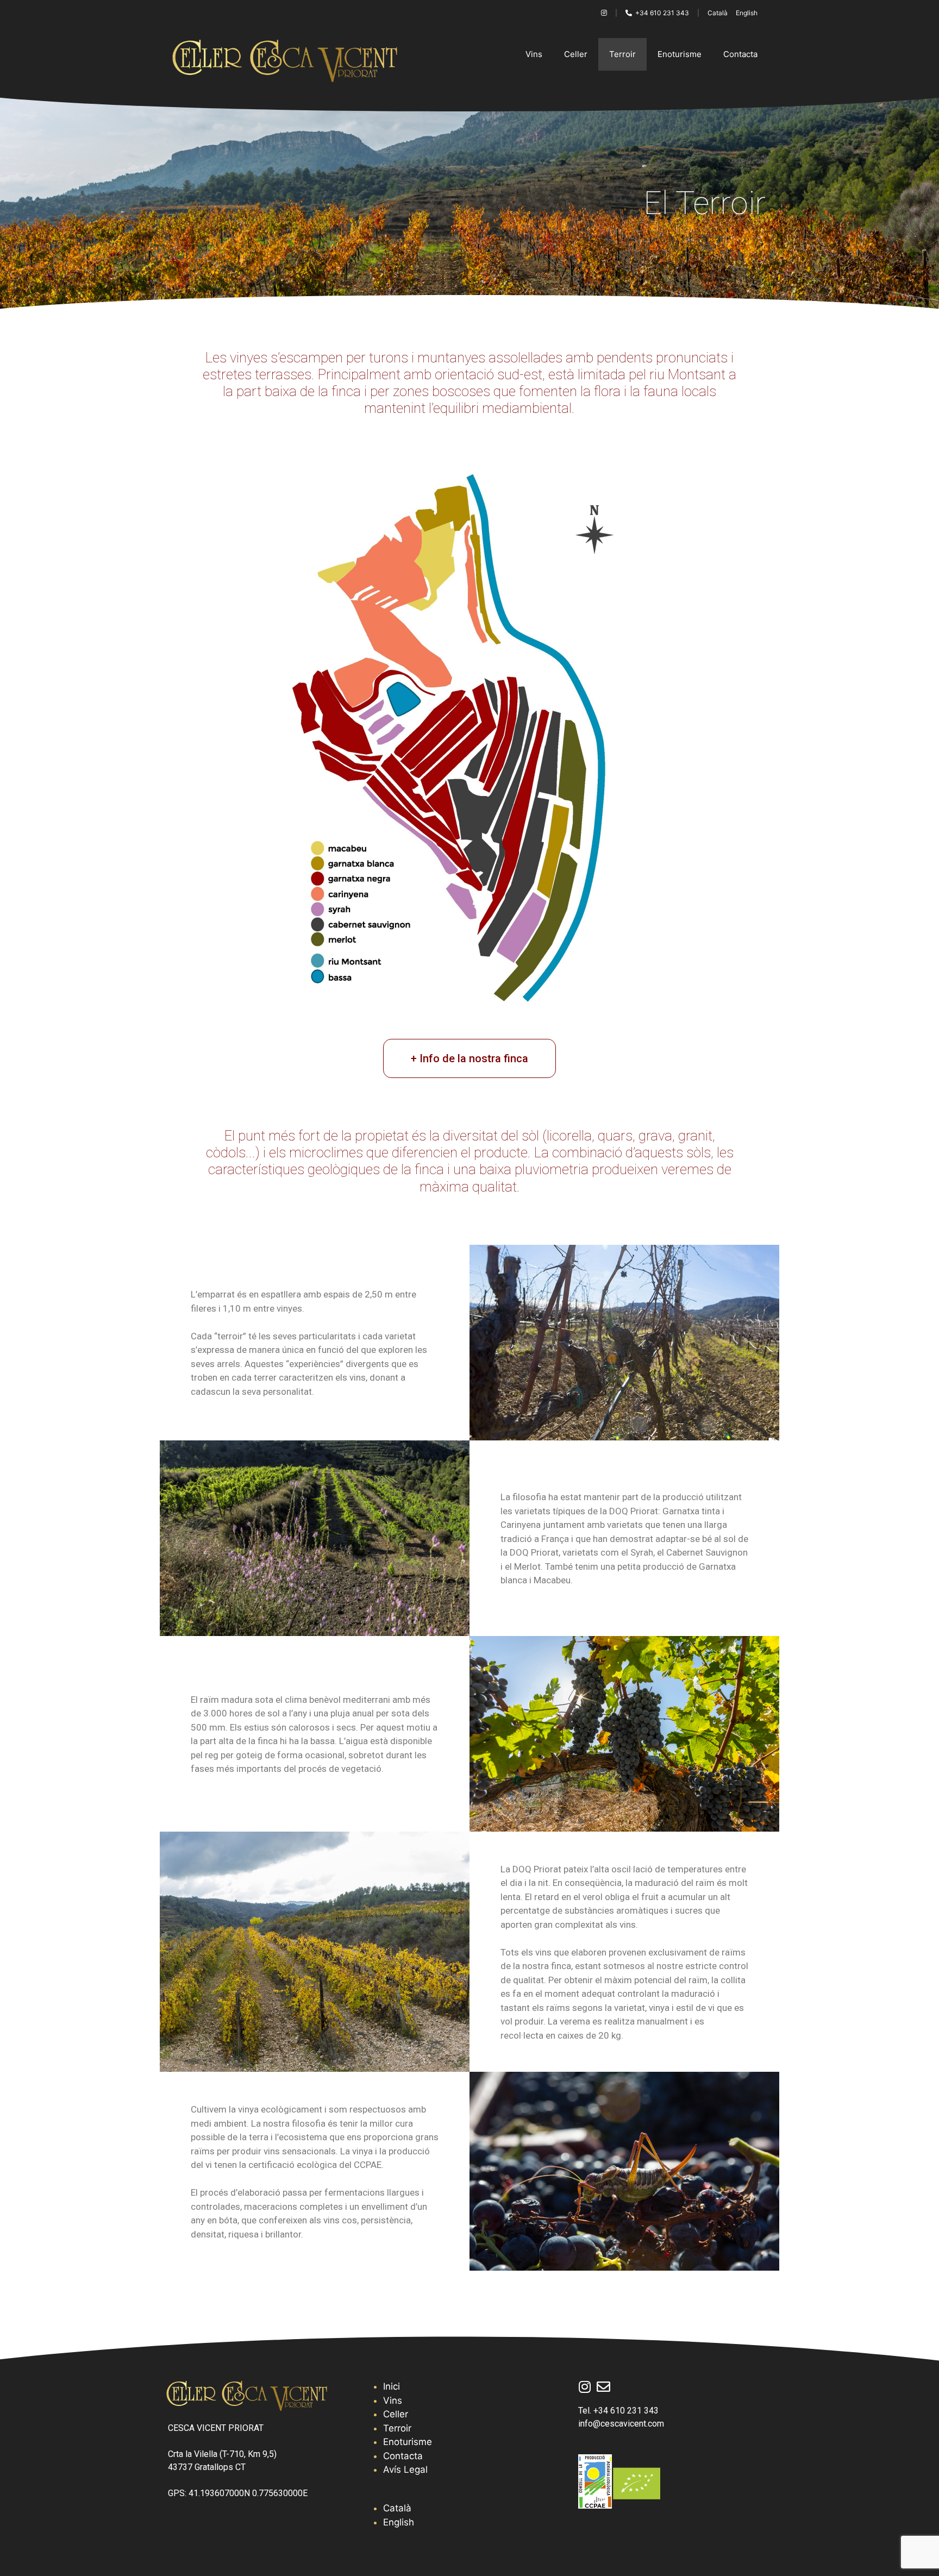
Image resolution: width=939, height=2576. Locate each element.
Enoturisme (680, 54)
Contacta (740, 54)
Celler (576, 54)
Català (718, 13)
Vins (534, 54)
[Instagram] (585, 2387)
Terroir (622, 54)
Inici (392, 2386)
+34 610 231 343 (661, 13)
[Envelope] (603, 2387)
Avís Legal (405, 2470)
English (747, 13)
